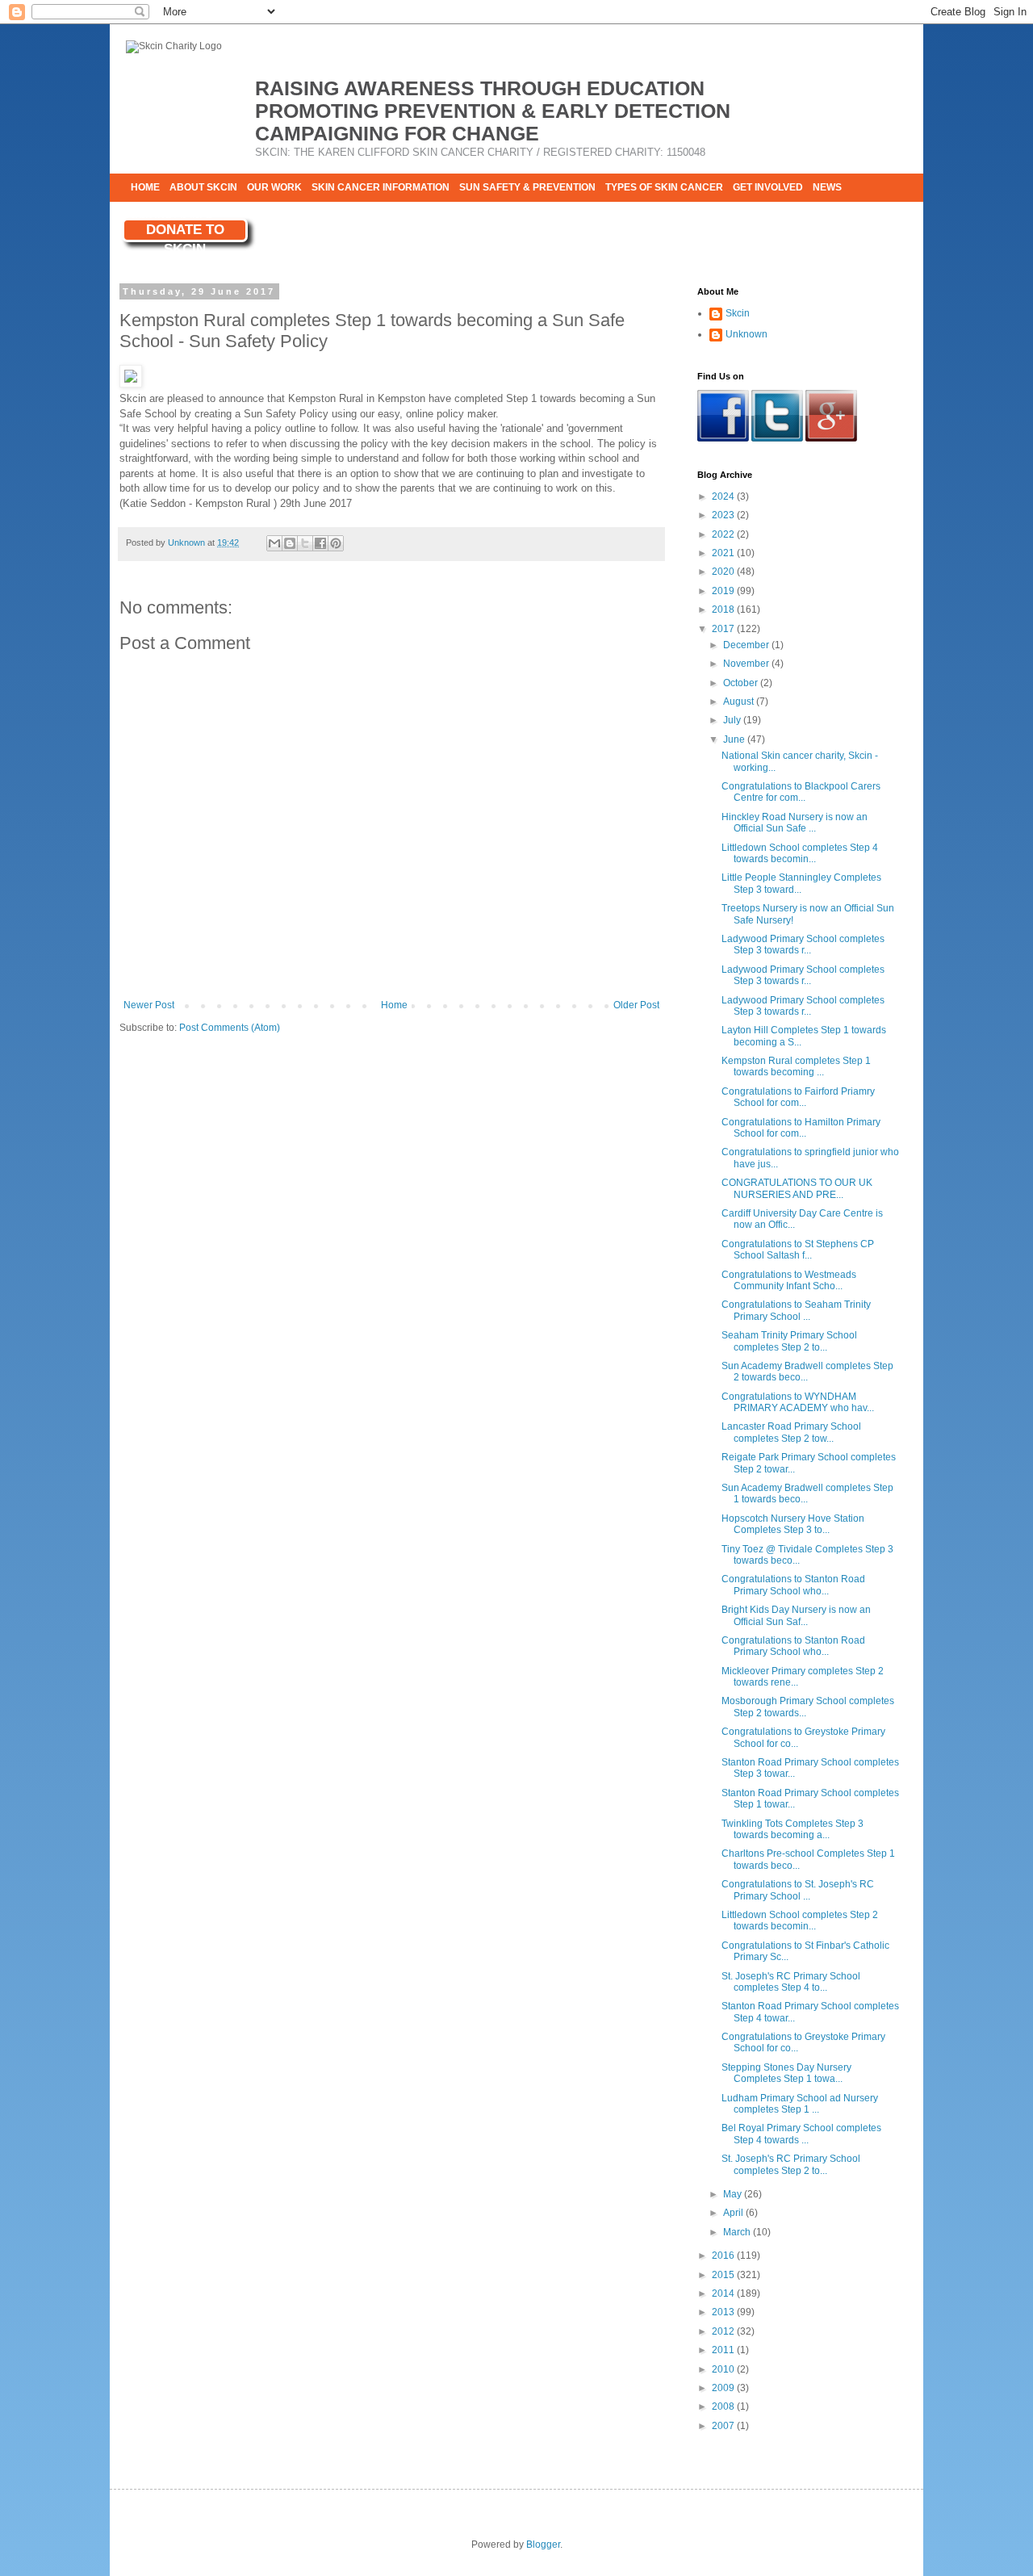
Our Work (274, 187)
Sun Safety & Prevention (527, 187)
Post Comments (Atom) (230, 1028)
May (734, 2194)
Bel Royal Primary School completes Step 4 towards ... (801, 2134)
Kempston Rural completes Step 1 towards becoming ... (796, 1066)
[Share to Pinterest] (336, 543)
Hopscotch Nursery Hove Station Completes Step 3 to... (793, 1524)
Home (145, 187)
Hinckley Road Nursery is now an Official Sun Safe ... (795, 823)
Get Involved (768, 187)
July (733, 720)
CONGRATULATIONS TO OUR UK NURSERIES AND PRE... (797, 1188)
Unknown (747, 334)
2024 (724, 496)
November (747, 664)
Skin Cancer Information (381, 187)
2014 (724, 2293)
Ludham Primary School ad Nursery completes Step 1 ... (800, 2104)
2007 (724, 2426)
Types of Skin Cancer (664, 187)
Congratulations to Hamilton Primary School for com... (801, 1128)
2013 (724, 2312)
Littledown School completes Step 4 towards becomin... (800, 853)
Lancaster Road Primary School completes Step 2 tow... (791, 1432)
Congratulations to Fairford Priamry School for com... (798, 1097)
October (742, 683)
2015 (724, 2275)
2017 (724, 629)
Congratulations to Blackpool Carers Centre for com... (801, 792)
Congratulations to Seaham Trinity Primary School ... (796, 1310)
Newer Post (149, 1005)
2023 (724, 515)
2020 (724, 572)
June (735, 739)
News (827, 187)
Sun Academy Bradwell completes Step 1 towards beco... (807, 1493)
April (734, 2213)
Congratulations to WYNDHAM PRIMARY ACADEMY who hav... (798, 1402)
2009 (724, 2388)
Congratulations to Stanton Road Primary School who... (793, 1585)
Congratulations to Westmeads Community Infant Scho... (789, 1280)
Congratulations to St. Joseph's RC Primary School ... (798, 1890)
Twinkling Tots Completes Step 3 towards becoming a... (793, 1829)
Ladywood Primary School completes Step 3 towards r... (803, 945)
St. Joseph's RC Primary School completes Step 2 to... (791, 2164)
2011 (724, 2350)
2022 (724, 534)
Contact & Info (171, 216)
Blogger (543, 2545)
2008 (724, 2406)
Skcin (738, 313)
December (747, 645)
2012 (724, 2331)
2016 (724, 2256)
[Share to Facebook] (320, 543)
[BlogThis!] (290, 543)
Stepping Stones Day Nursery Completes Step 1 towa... (786, 2073)
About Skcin (203, 187)
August (740, 702)
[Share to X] (305, 543)
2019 (724, 591)
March (738, 2232)
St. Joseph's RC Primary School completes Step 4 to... (791, 1982)
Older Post (636, 1005)
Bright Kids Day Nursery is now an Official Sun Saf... (796, 1615)
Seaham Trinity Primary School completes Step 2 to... (789, 1341)
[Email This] (274, 543)
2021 (724, 553)
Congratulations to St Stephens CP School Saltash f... (798, 1250)
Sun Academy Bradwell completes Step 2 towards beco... (807, 1372)
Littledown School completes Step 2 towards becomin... (800, 1920)
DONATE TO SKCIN (185, 232)
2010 (724, 2369)
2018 (724, 609)
